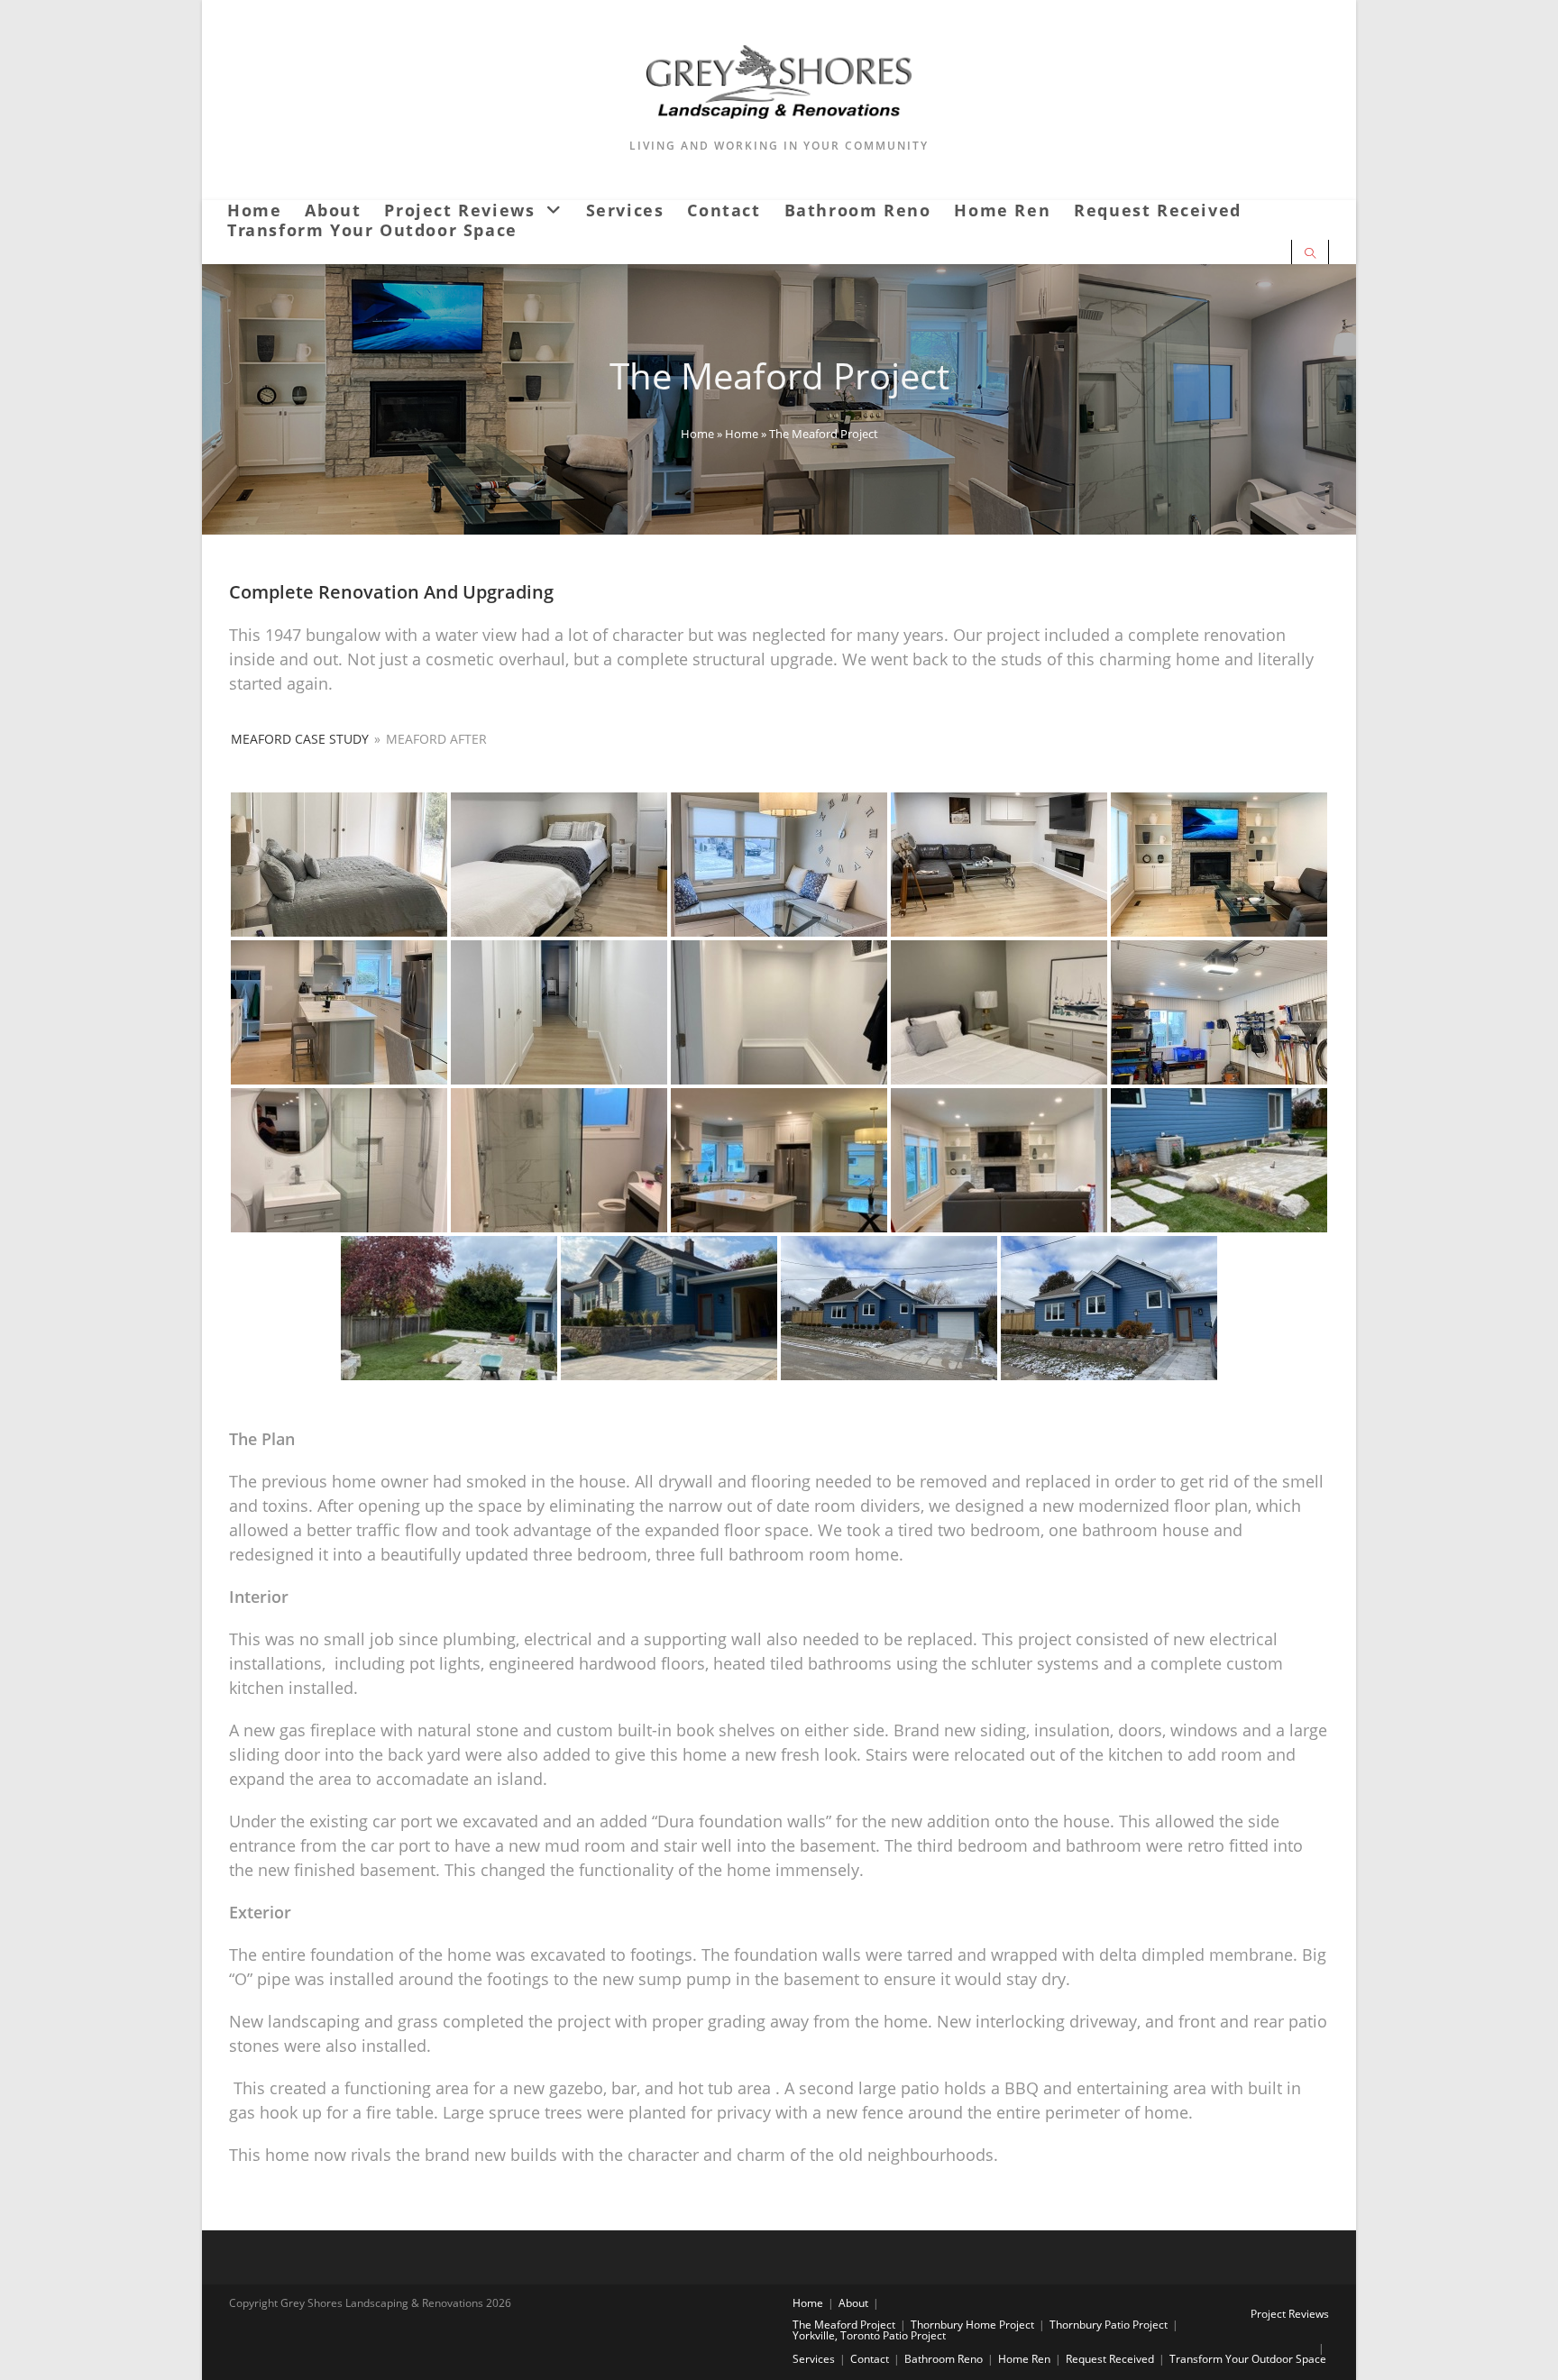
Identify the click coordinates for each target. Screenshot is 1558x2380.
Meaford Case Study (300, 739)
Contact (870, 2359)
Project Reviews (1290, 2314)
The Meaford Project (844, 2325)
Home (697, 434)
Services (814, 2359)
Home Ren (1024, 2359)
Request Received (1110, 2359)
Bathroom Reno (944, 2359)
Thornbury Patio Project (1109, 2325)
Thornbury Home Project (972, 2325)
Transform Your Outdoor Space (1248, 2359)
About (853, 2303)
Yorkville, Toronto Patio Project (869, 2335)
